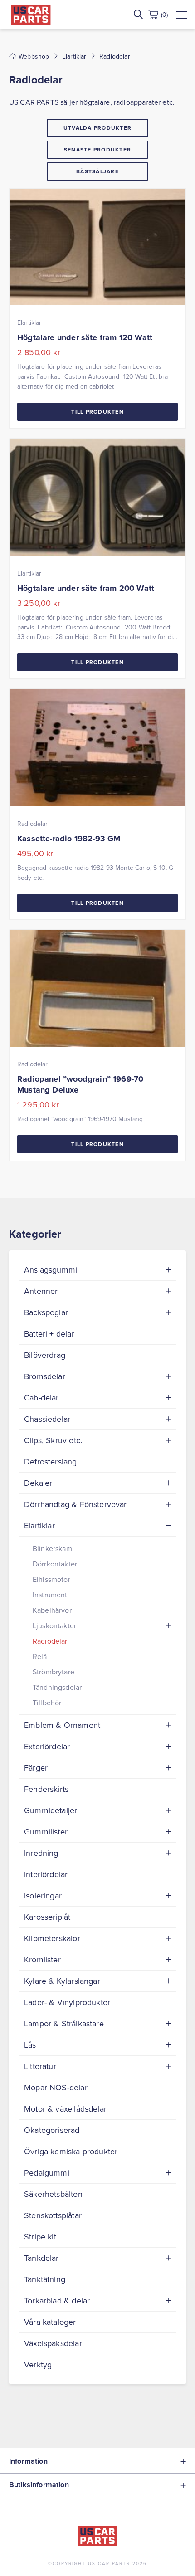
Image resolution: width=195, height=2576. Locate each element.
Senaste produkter (97, 149)
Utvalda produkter (97, 128)
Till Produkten (97, 412)
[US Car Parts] (31, 15)
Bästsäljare (97, 171)
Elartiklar (74, 56)
